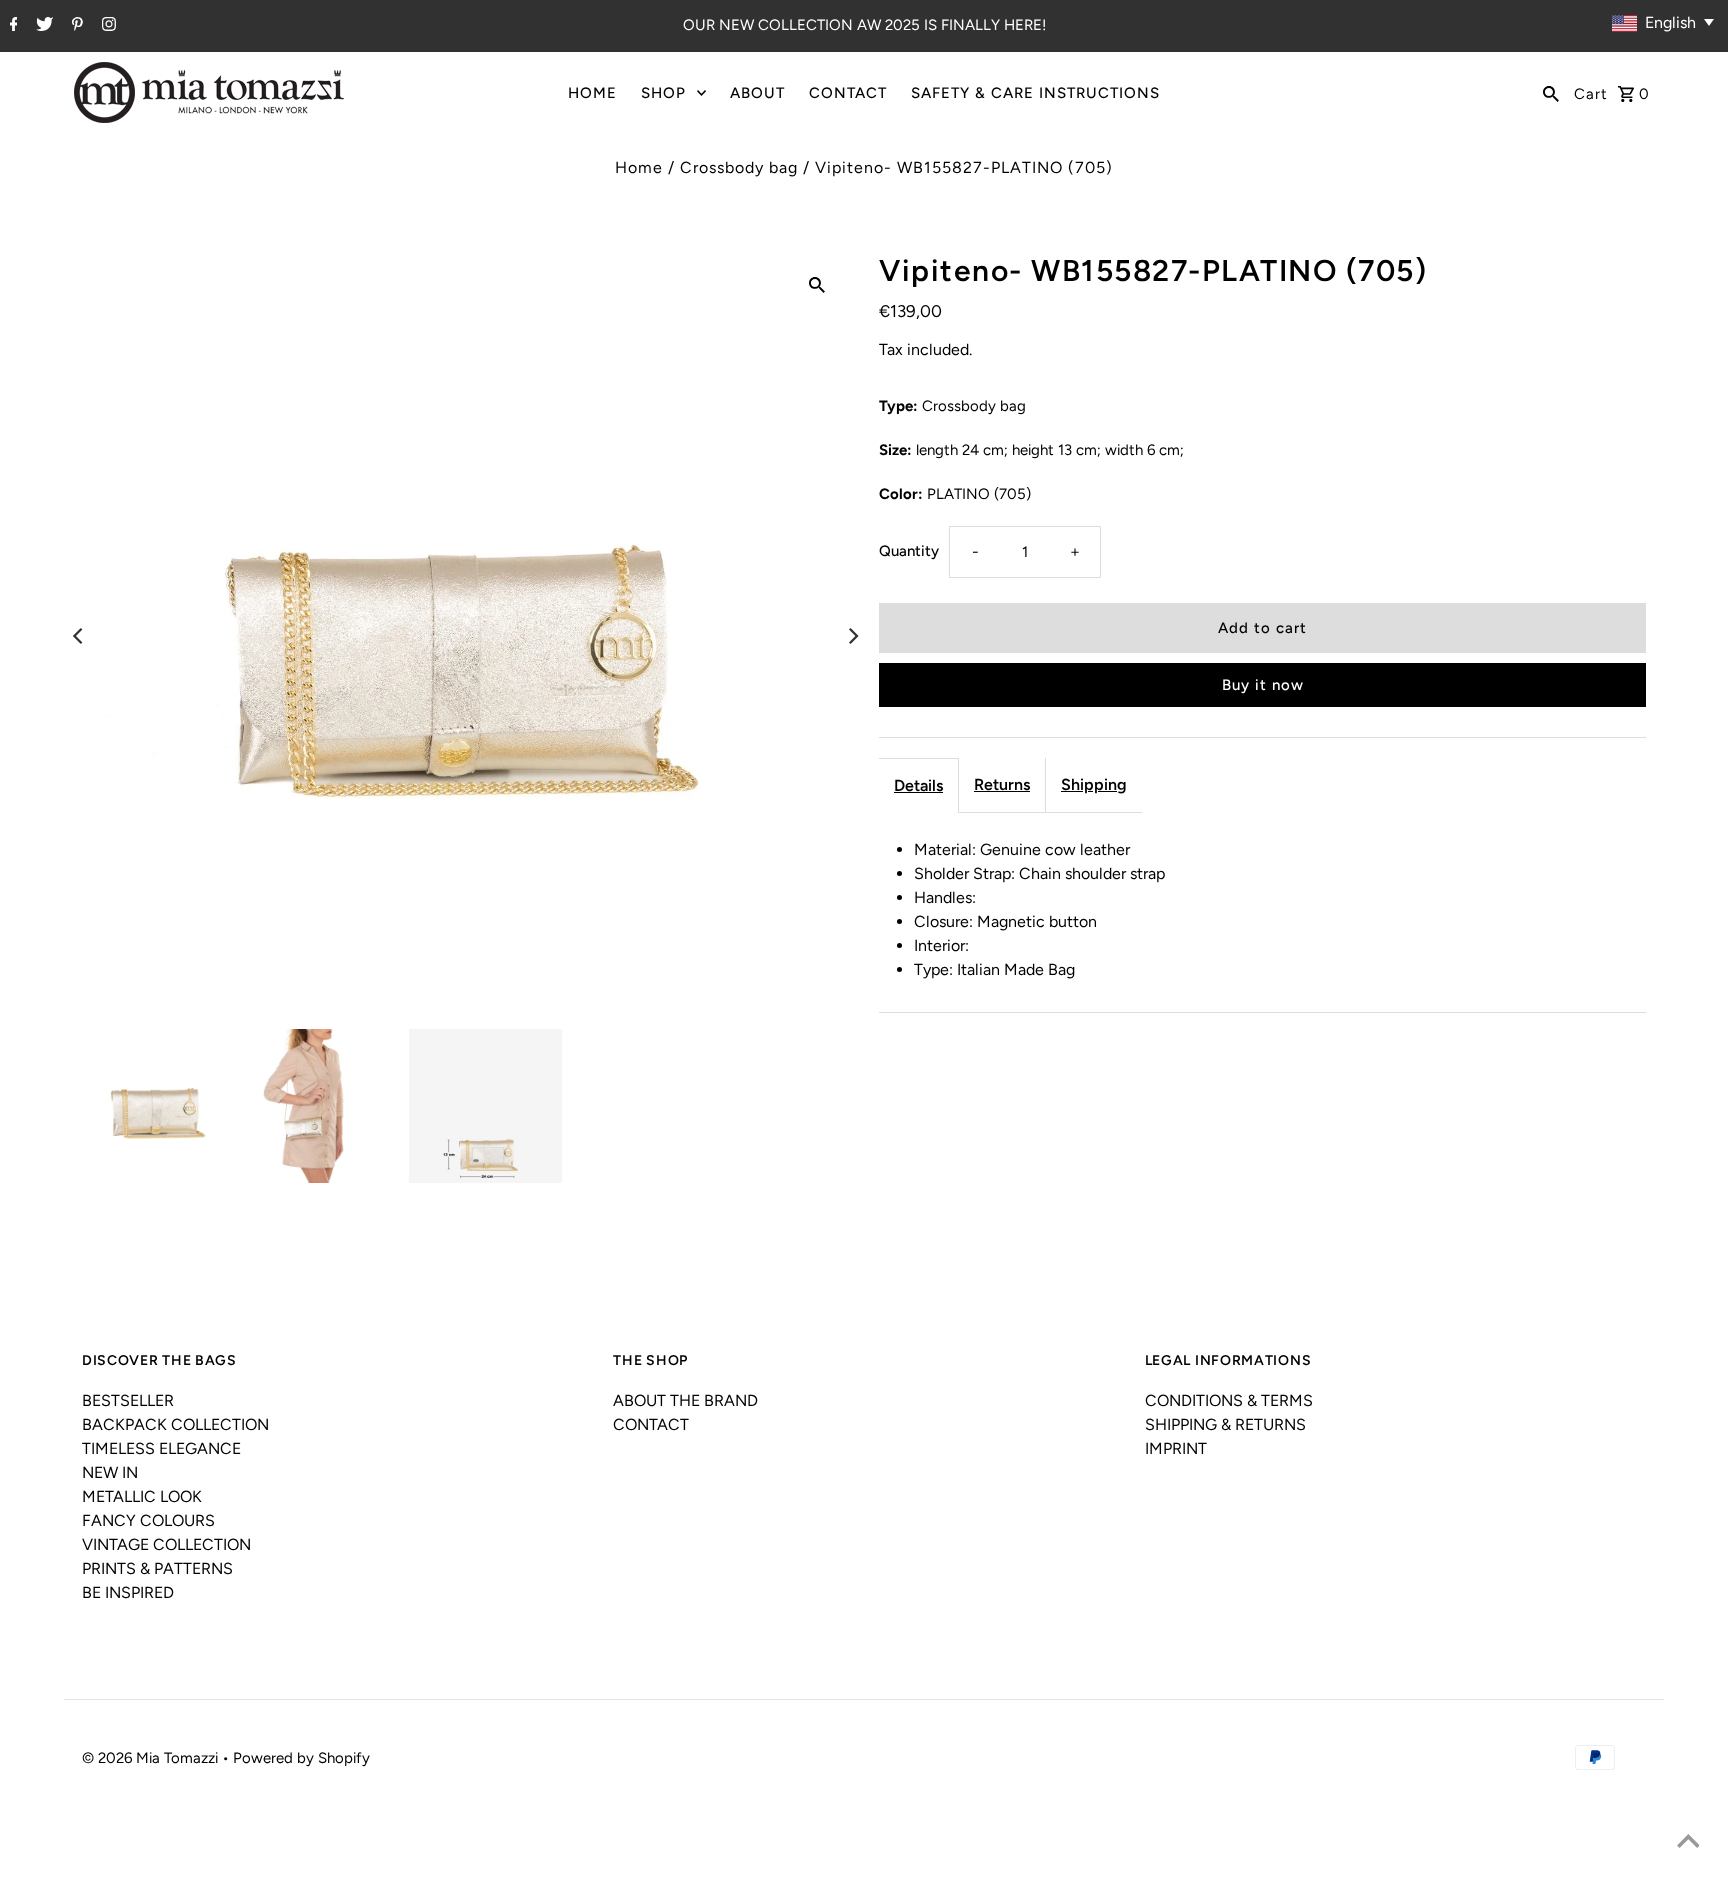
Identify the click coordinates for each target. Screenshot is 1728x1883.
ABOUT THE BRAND (685, 1400)
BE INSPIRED (128, 1592)
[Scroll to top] (1688, 1843)
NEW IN (110, 1472)
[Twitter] (42, 26)
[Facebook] (11, 26)
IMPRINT (1176, 1448)
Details (918, 785)
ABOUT (757, 93)
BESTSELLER (128, 1400)
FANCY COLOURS (148, 1520)
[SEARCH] (1551, 93)
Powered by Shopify (301, 1758)
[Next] (852, 636)
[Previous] (79, 636)
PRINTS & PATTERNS (157, 1568)
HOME (592, 93)
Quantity (909, 551)
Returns (1002, 784)
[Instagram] (106, 26)
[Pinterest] (75, 26)
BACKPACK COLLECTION (175, 1424)
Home (639, 167)
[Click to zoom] (817, 284)
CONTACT (848, 93)
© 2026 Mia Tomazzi (152, 1758)
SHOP (663, 93)
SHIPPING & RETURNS (1225, 1424)
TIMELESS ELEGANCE (161, 1448)
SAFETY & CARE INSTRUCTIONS (1035, 93)
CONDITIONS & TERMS (1229, 1400)
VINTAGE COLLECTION (166, 1544)
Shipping (1094, 784)
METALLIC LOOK (142, 1496)
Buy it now (1263, 685)
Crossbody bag (739, 167)
